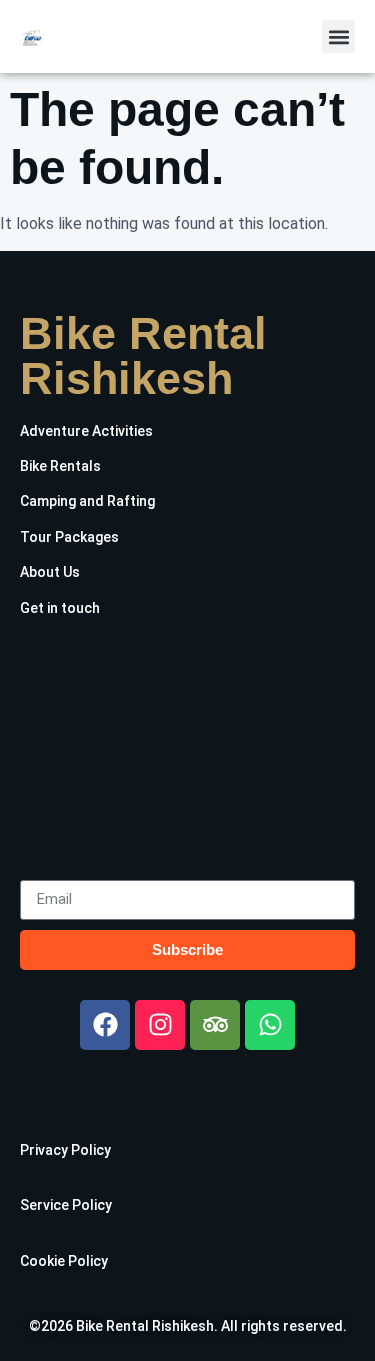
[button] (338, 36)
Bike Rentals (60, 466)
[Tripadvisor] (215, 1025)
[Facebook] (105, 1025)
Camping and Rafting (87, 501)
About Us (50, 572)
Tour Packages (69, 537)
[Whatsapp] (270, 1025)
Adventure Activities (86, 431)
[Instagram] (160, 1025)
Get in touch (60, 608)
